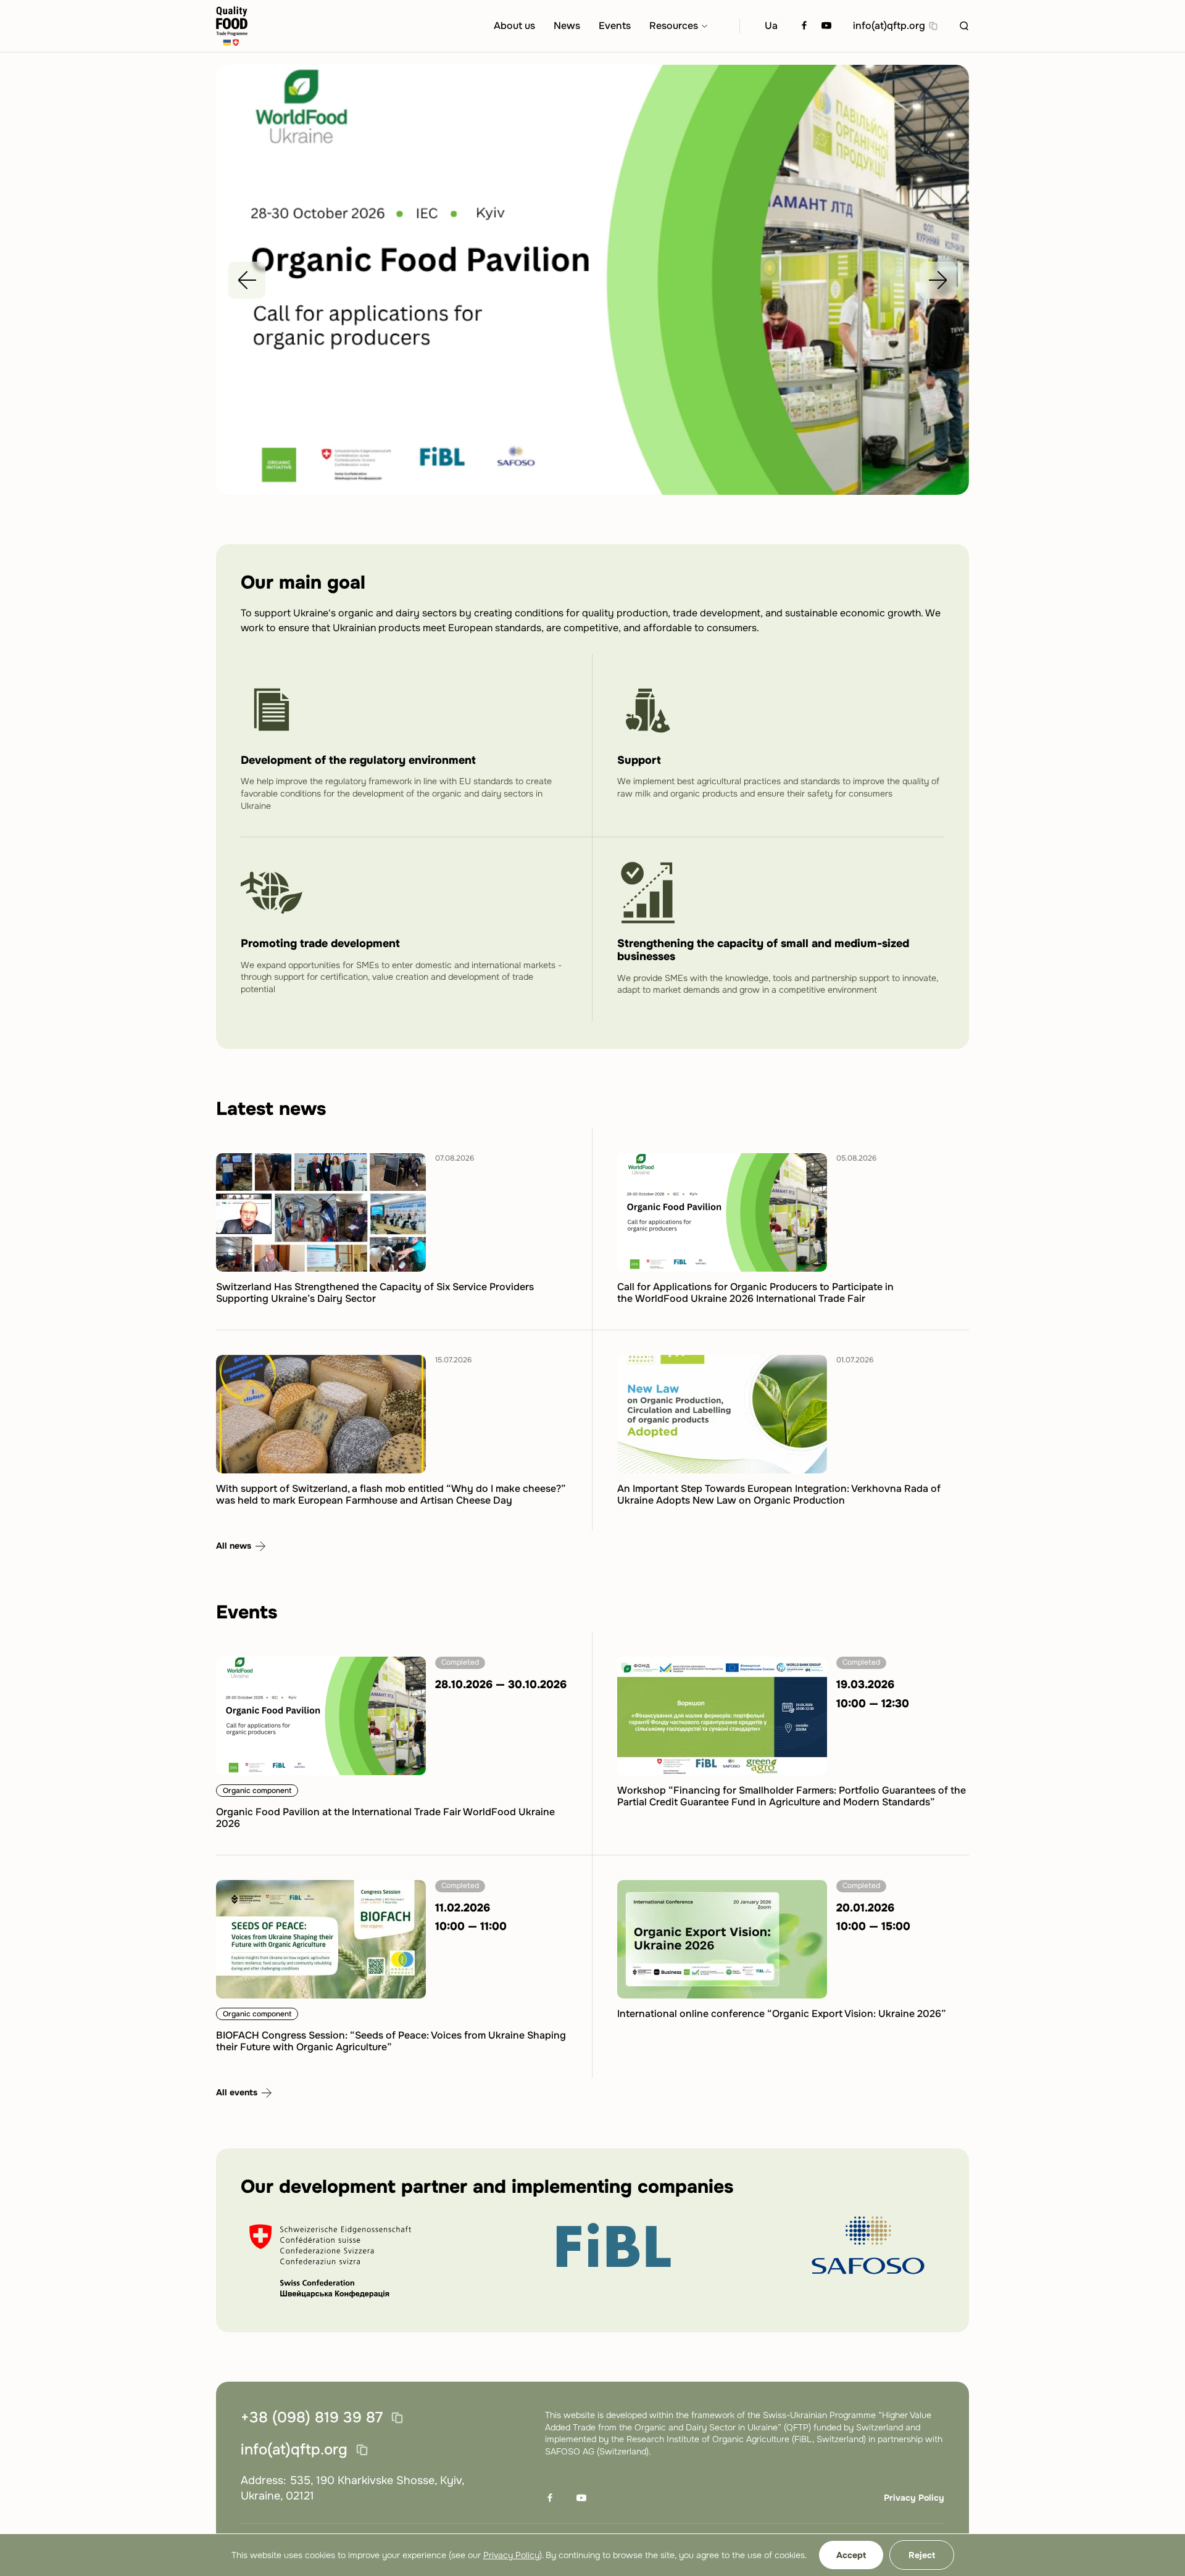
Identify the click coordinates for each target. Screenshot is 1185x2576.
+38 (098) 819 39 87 (312, 2418)
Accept (851, 2555)
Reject (922, 2555)
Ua (771, 26)
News (567, 26)
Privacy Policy (914, 2498)
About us (514, 26)
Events (615, 26)
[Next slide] (938, 280)
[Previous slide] (247, 280)
